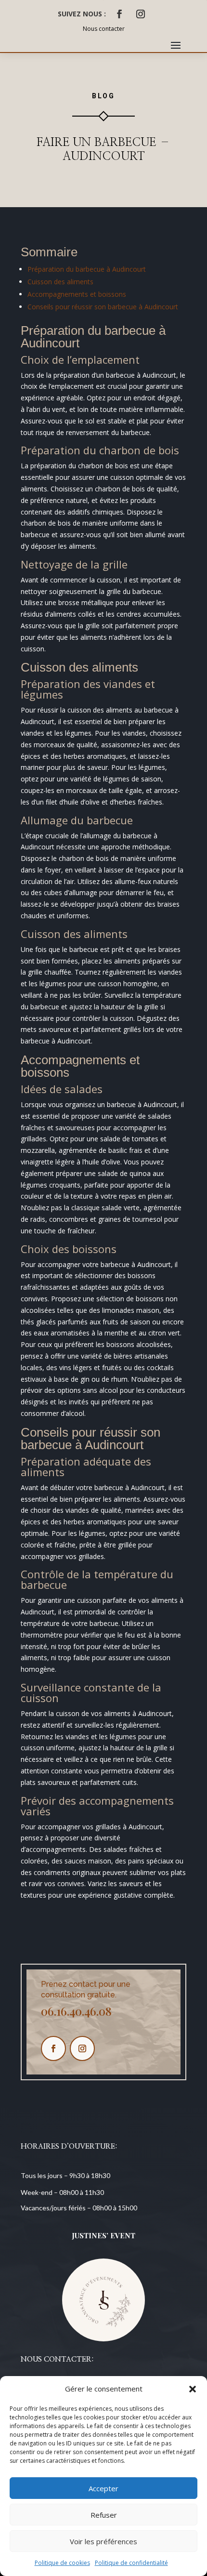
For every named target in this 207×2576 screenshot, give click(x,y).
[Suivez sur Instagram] (141, 14)
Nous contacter (104, 29)
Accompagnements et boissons (77, 294)
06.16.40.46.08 (76, 2011)
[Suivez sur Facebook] (119, 14)
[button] (193, 2389)
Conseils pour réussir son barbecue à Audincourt (103, 307)
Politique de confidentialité (131, 2563)
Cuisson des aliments (60, 282)
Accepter (103, 2488)
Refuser (104, 2515)
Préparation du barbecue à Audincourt (87, 269)
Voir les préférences (103, 2541)
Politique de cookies (62, 2563)
